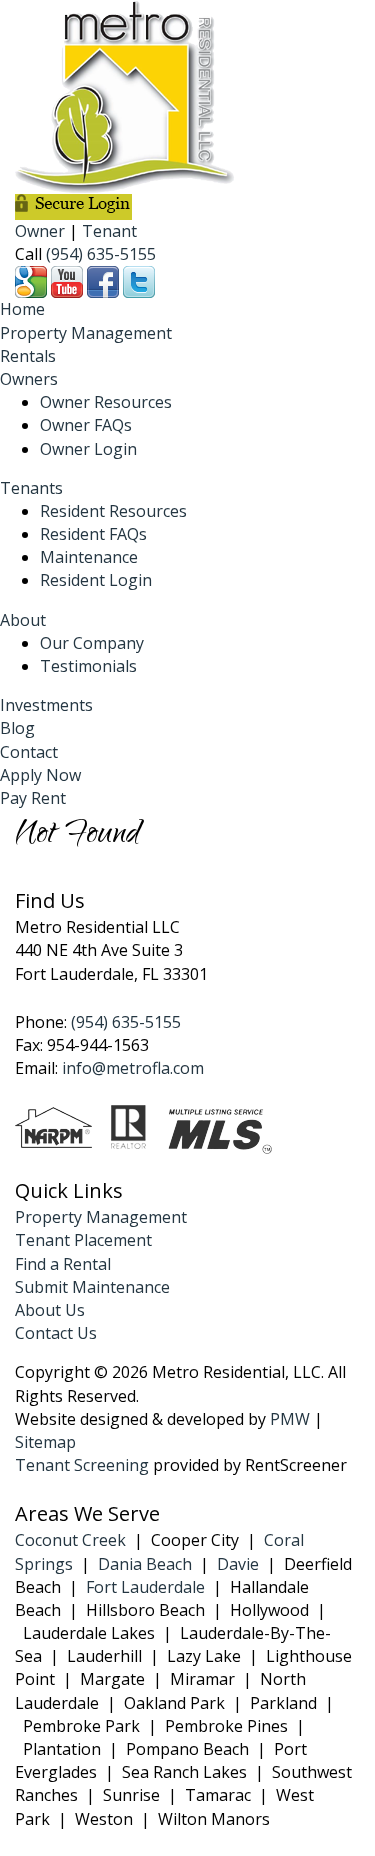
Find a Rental (63, 1264)
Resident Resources (113, 511)
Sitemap (45, 1442)
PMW (290, 1419)
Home (22, 309)
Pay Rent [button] (33, 798)
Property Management (86, 333)
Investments (46, 705)
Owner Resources (106, 402)
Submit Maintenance (92, 1287)
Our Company (92, 643)
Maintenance (89, 557)
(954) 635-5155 (101, 254)
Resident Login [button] (96, 580)
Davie (238, 1564)
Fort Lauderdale (145, 1587)
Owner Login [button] (88, 449)
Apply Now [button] (40, 775)
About (23, 620)
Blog (17, 728)
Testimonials (88, 666)
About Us (50, 1310)
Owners (29, 379)
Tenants (31, 488)
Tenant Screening (82, 1465)
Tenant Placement (83, 1240)
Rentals (28, 356)
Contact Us (56, 1333)
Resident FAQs (93, 534)
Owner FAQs (86, 425)
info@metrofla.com (133, 1068)
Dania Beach (145, 1564)
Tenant (109, 231)
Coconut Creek (70, 1540)
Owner (40, 231)
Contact (29, 752)
